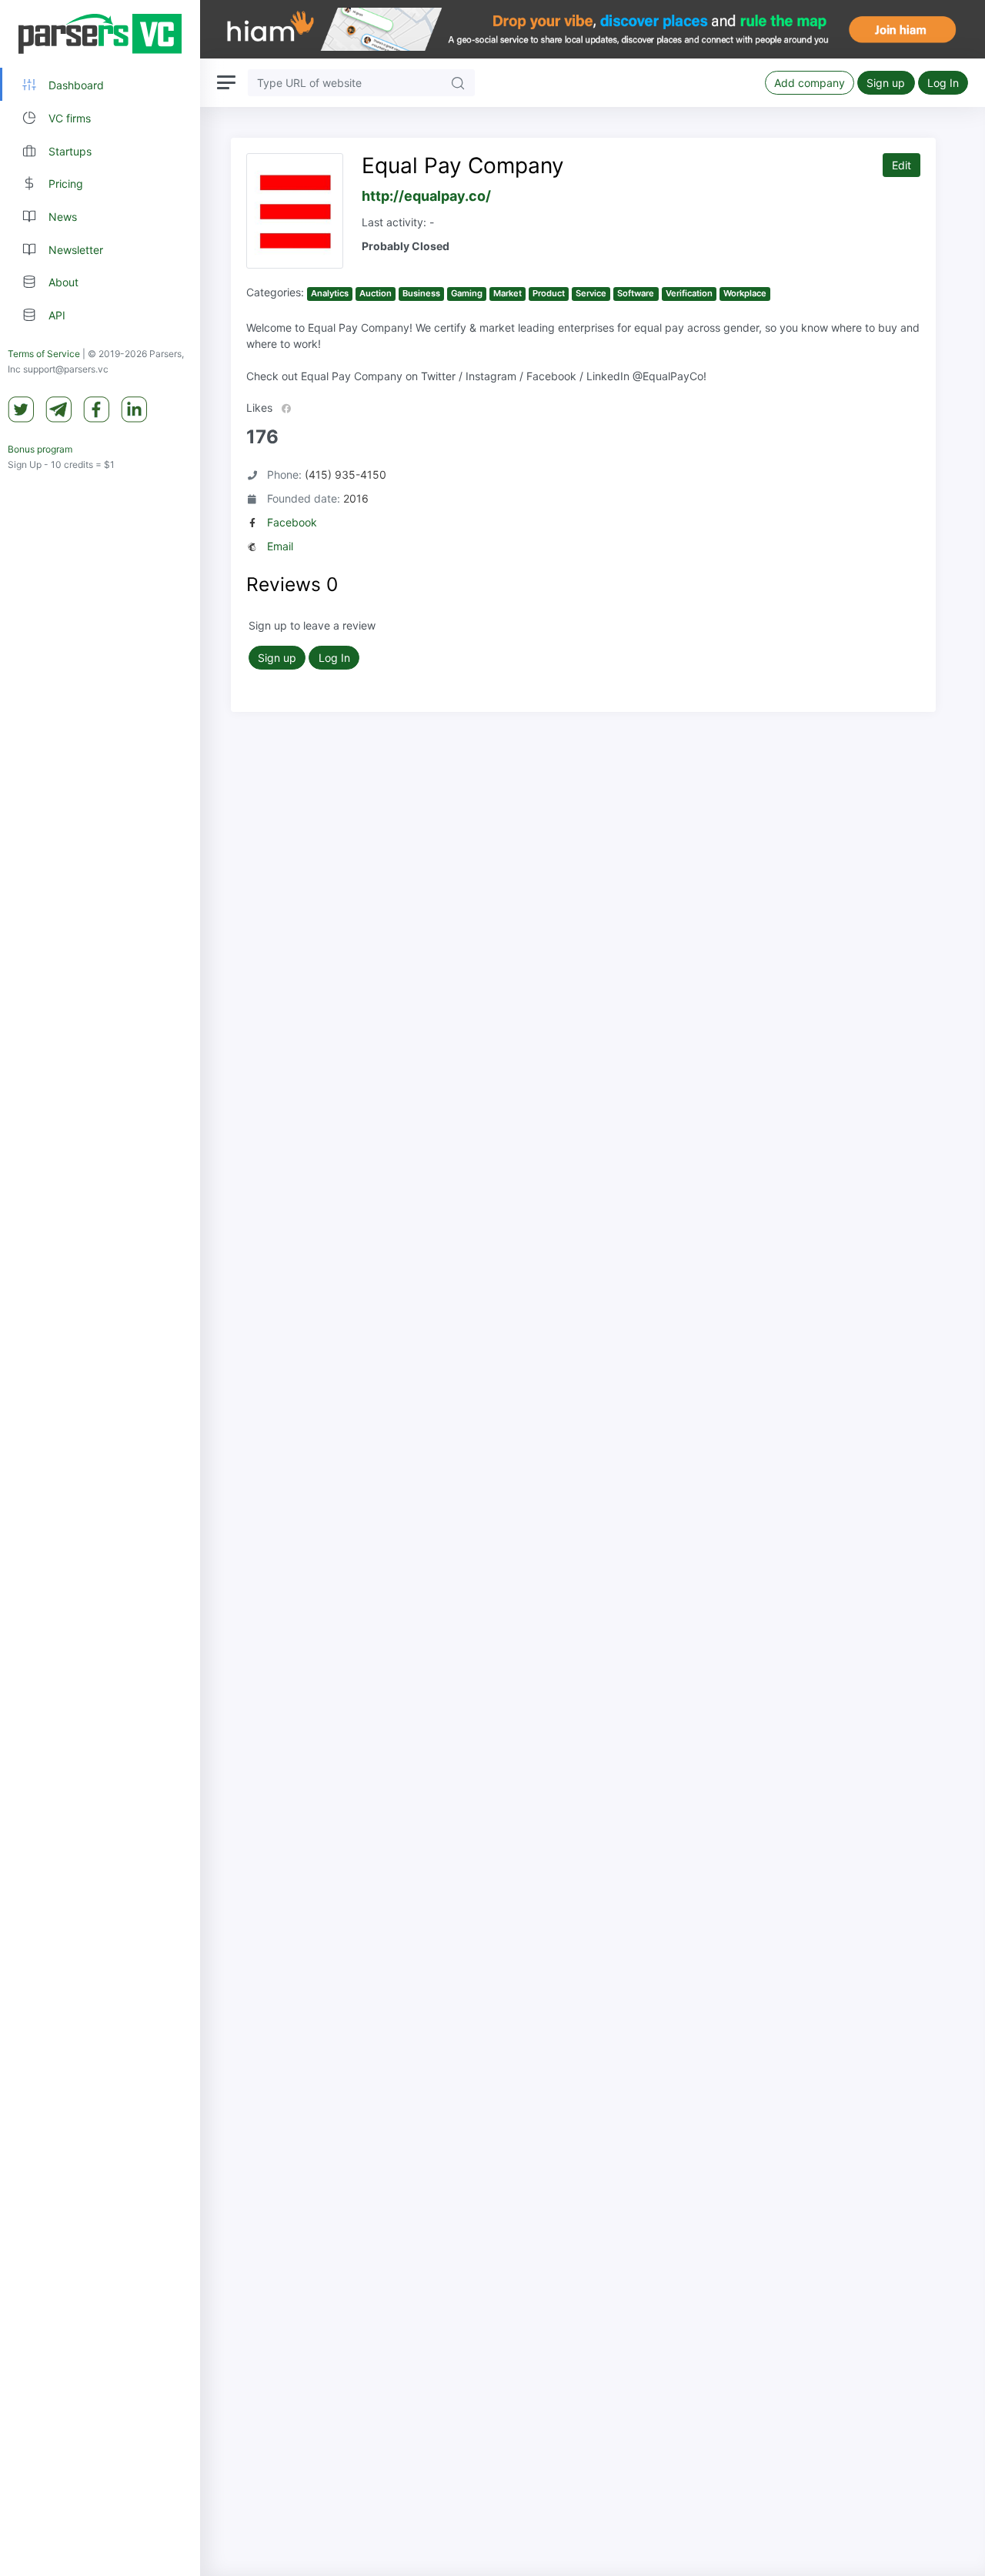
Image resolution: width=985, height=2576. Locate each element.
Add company (810, 83)
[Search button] (458, 83)
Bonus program (40, 449)
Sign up (886, 83)
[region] (100, 1288)
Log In (943, 83)
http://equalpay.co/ (426, 196)
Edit (902, 165)
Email (280, 546)
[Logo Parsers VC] (100, 34)
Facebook (292, 522)
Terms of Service (44, 354)
